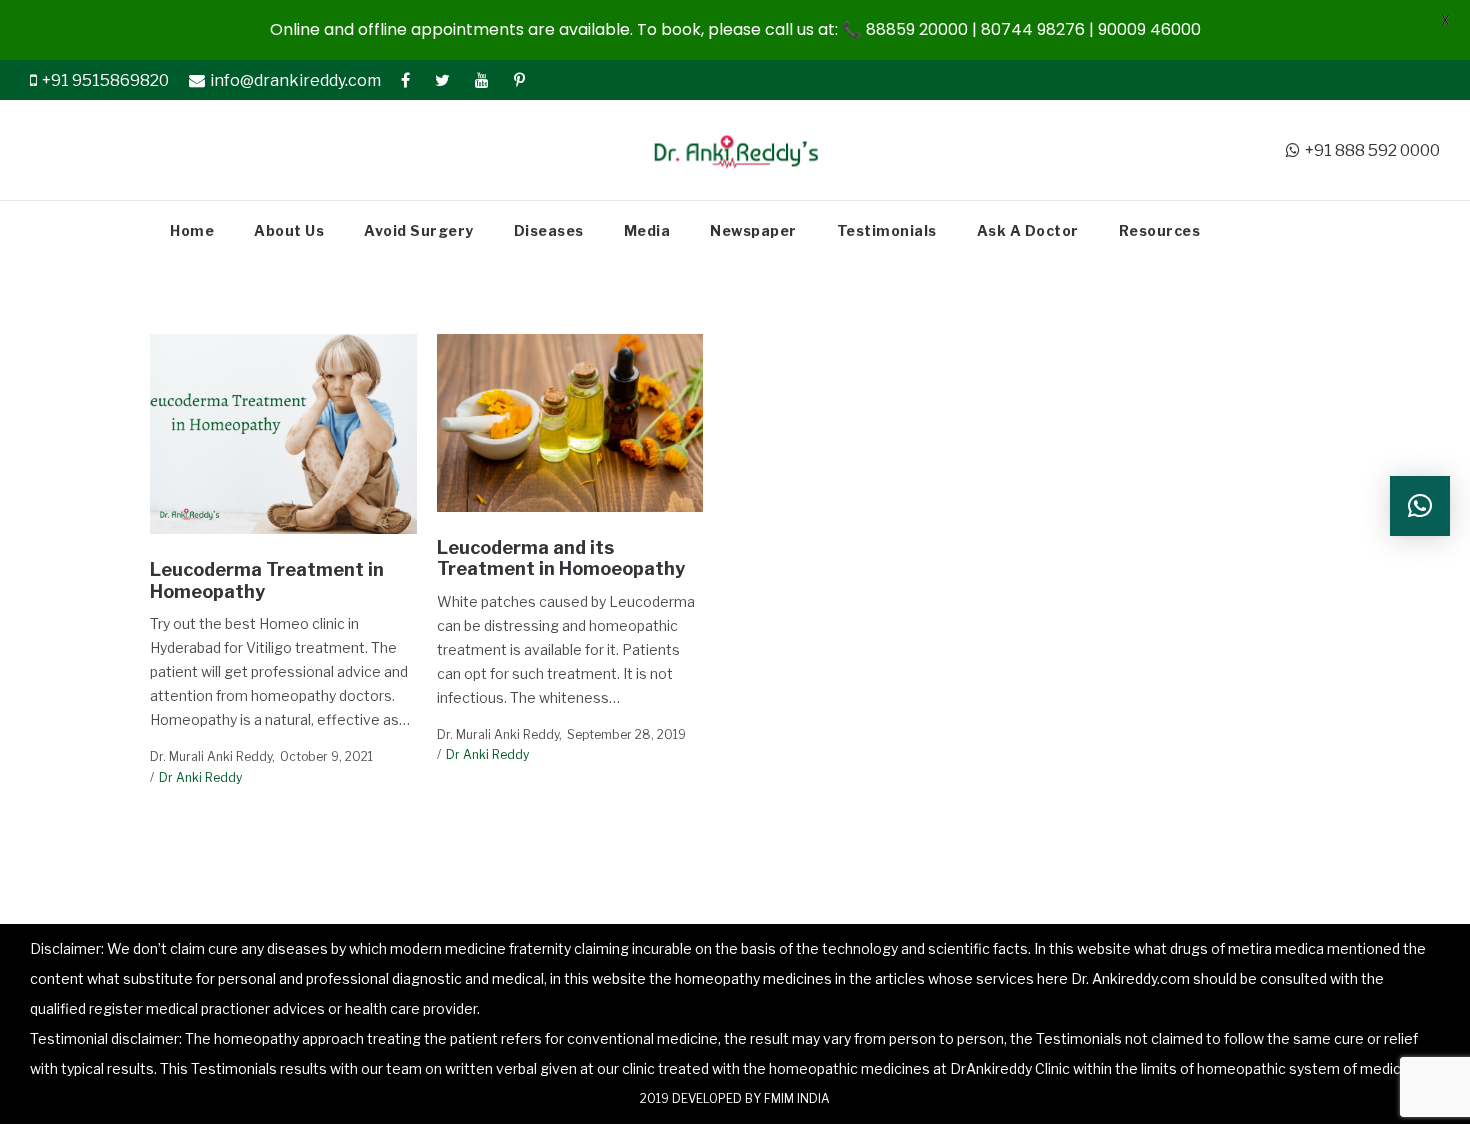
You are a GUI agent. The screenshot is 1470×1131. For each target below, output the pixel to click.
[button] (1420, 506)
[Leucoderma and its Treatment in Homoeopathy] (569, 422)
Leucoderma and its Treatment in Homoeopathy (561, 558)
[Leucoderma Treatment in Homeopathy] (283, 434)
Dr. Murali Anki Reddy (211, 756)
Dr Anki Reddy (200, 777)
